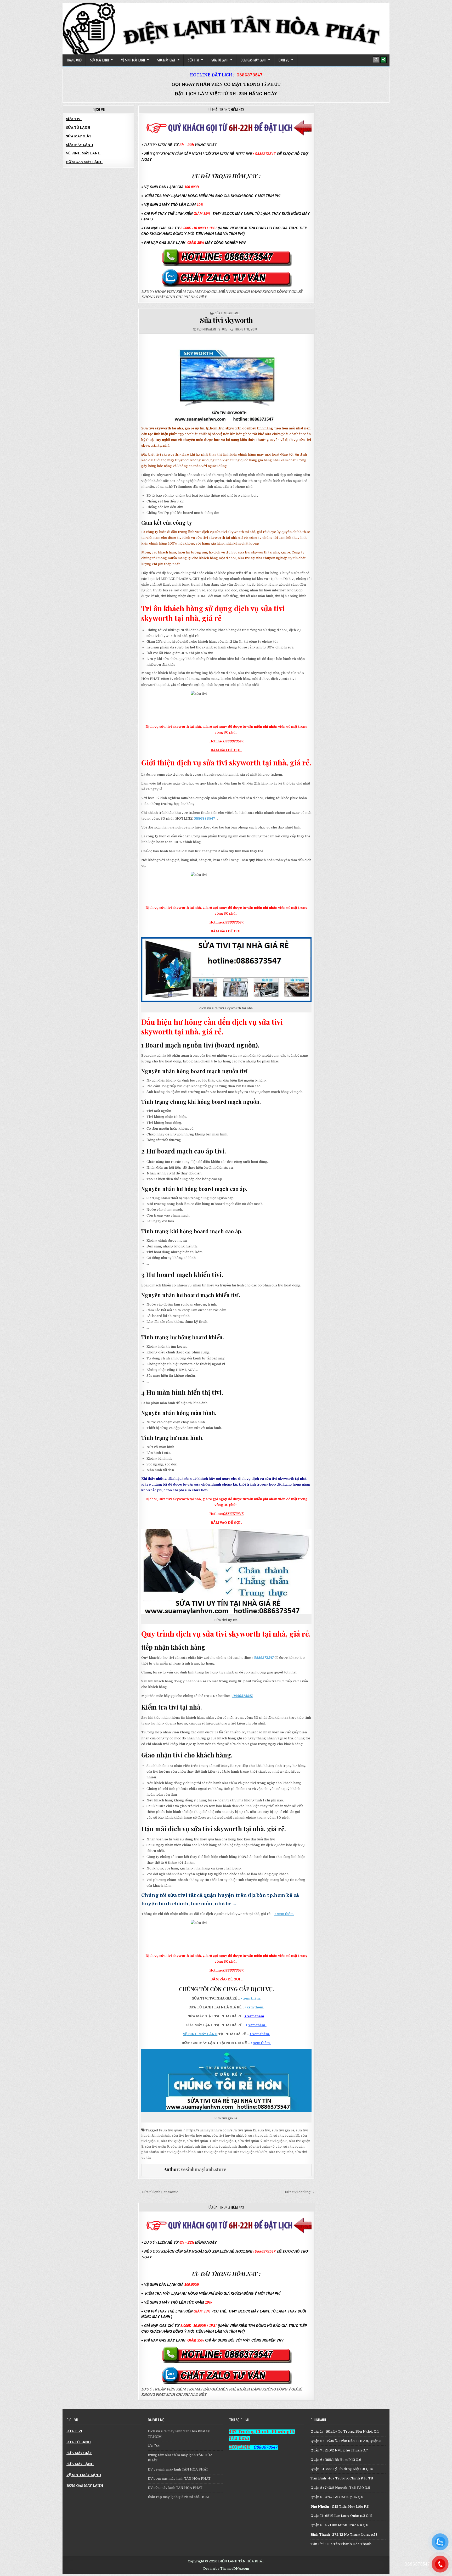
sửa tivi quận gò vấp (265, 2146)
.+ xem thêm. (250, 1998)
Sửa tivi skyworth (226, 320)
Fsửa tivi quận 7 (172, 2130)
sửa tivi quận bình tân (188, 2146)
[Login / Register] (383, 60)
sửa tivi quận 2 (173, 2141)
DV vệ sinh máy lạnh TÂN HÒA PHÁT (178, 2469)
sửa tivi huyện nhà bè (229, 2135)
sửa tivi (264, 2130)
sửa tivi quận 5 (250, 2141)
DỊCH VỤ (284, 60)
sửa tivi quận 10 (286, 2135)
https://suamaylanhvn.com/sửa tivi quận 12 (221, 2130)
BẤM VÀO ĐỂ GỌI (226, 931)
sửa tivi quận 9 (157, 2146)
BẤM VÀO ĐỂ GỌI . (226, 750)
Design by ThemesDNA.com (226, 2569)
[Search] (376, 60)
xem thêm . (258, 2025)
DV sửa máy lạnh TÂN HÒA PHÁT (175, 2488)
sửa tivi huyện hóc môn (191, 2135)
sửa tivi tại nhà (281, 2152)
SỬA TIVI (193, 60)
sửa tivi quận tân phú (214, 2152)
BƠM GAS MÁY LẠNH (253, 60)
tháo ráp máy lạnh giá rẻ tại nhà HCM (178, 2497)
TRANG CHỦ (74, 60)
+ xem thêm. (284, 1914)
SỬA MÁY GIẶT (166, 60)
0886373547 (250, 75)
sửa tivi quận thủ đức (250, 2152)
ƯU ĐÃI (154, 2446)
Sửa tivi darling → (300, 2192)
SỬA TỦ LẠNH (220, 60)
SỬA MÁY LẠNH (99, 60)
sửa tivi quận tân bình (178, 2152)
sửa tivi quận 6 (275, 2141)
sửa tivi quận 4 (224, 2141)
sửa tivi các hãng (227, 313)
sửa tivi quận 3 (199, 2141)
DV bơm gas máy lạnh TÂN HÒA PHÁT (179, 2479)
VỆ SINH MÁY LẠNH (133, 60)
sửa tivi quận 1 (260, 2135)
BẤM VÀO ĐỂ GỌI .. (226, 1979)
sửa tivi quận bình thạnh (227, 2146)
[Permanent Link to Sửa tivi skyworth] (226, 380)
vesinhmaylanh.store (212, 329)
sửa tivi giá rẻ (283, 2130)
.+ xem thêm (254, 2016)
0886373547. (233, 1514)
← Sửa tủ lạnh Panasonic (158, 2192)
